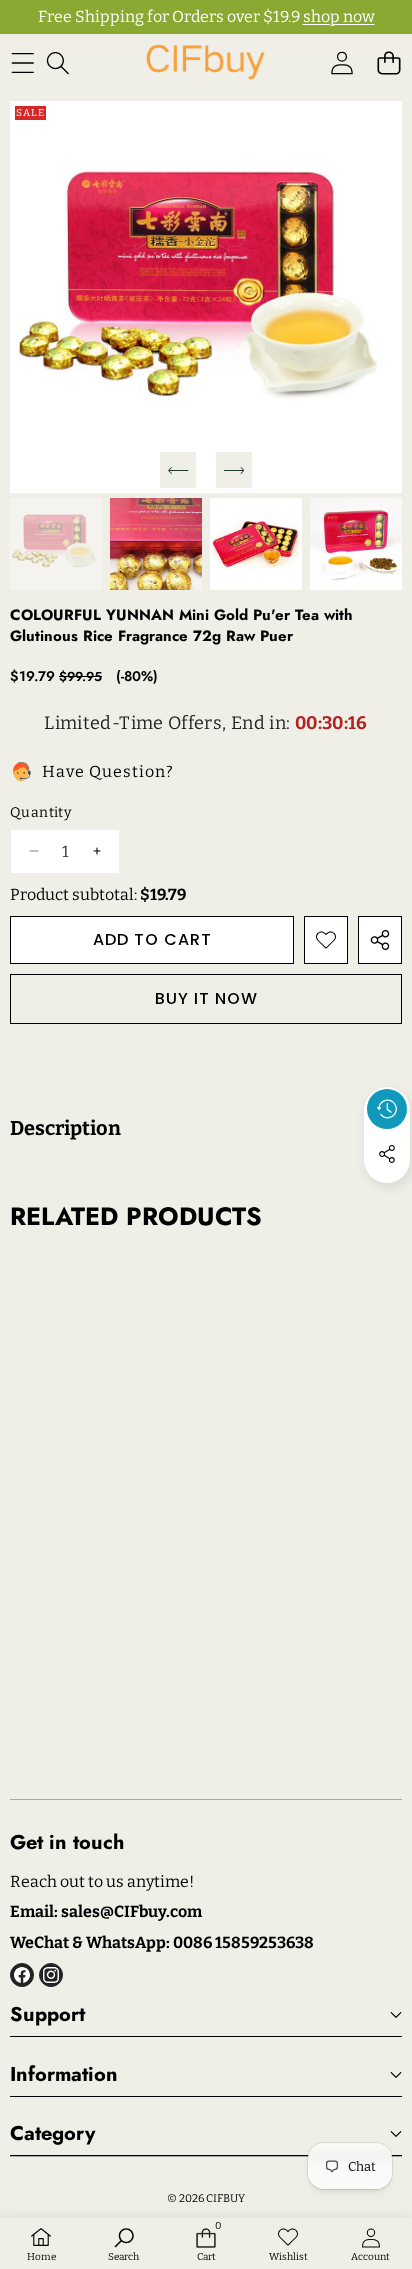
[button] (388, 62)
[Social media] (387, 1154)
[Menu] (22, 62)
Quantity (40, 812)
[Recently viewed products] (387, 1109)
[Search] (57, 62)
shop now (339, 16)
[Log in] (341, 62)
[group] (56, 544)
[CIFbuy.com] (205, 62)
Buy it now (206, 998)
